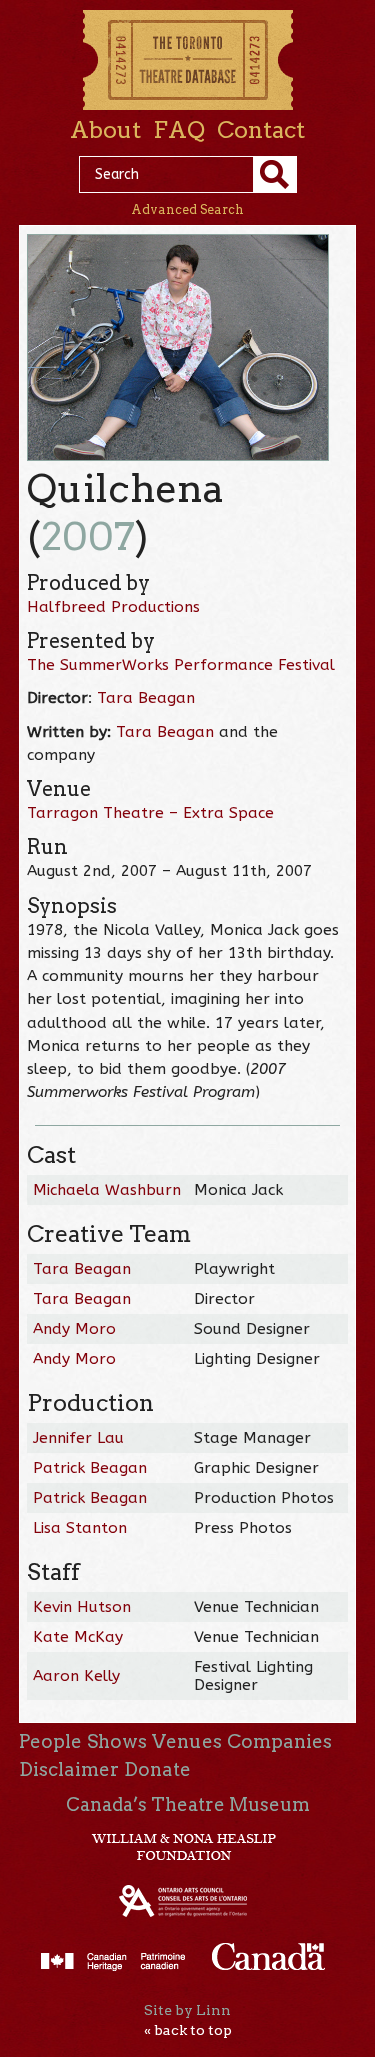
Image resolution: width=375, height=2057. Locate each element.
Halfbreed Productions (113, 607)
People (50, 1741)
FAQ (179, 130)
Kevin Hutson (82, 1607)
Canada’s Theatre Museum (188, 1804)
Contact (261, 130)
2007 (88, 536)
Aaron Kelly (76, 1676)
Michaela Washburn (107, 1190)
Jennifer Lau (78, 1438)
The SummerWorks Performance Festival (181, 665)
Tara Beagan (146, 698)
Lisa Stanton (80, 1528)
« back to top (188, 2030)
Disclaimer (69, 1769)
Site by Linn (187, 2010)
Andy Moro (74, 1329)
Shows (117, 1741)
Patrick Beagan (90, 1468)
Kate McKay (78, 1637)
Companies (279, 1741)
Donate (157, 1769)
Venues (187, 1741)
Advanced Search (187, 209)
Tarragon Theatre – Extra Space (150, 813)
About (105, 130)
